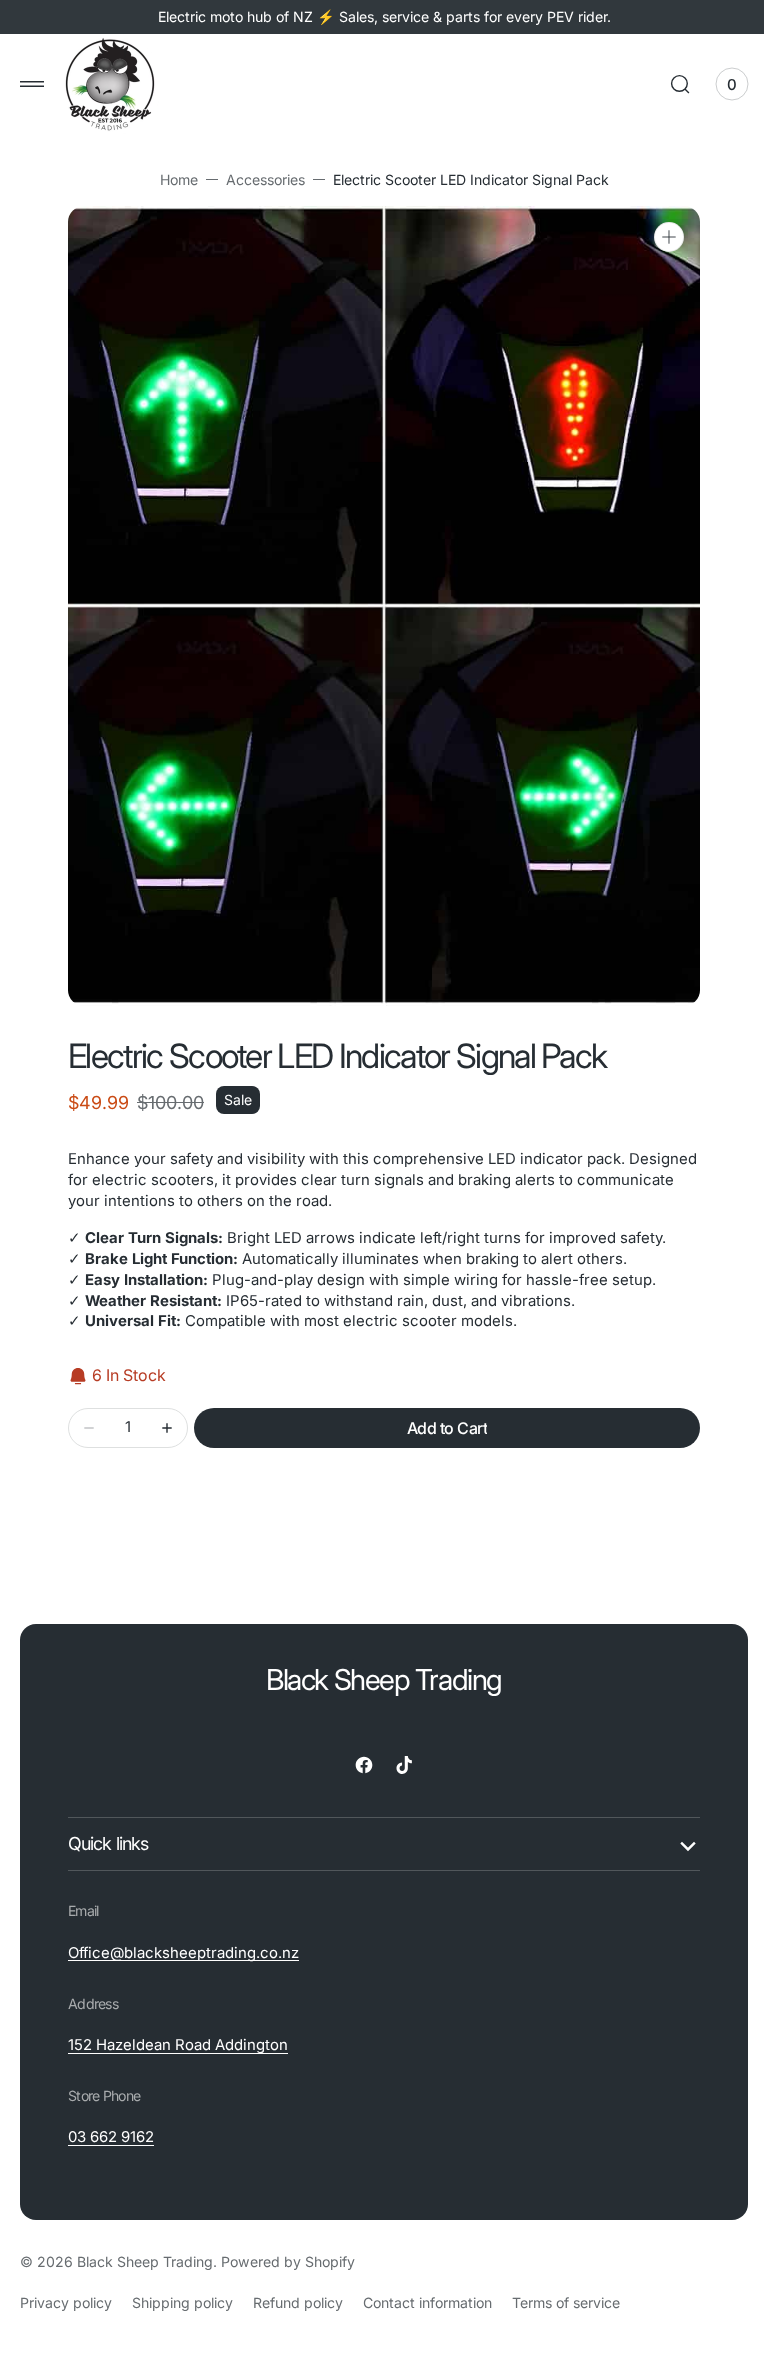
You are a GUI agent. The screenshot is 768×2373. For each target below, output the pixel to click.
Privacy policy (66, 2302)
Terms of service (566, 2302)
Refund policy (298, 2302)
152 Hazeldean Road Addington (178, 2045)
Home (171, 179)
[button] (32, 84)
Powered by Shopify (288, 2261)
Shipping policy (182, 2302)
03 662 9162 (111, 2137)
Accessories (257, 179)
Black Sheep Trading (145, 2261)
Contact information (427, 2302)
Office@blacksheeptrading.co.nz (183, 1953)
